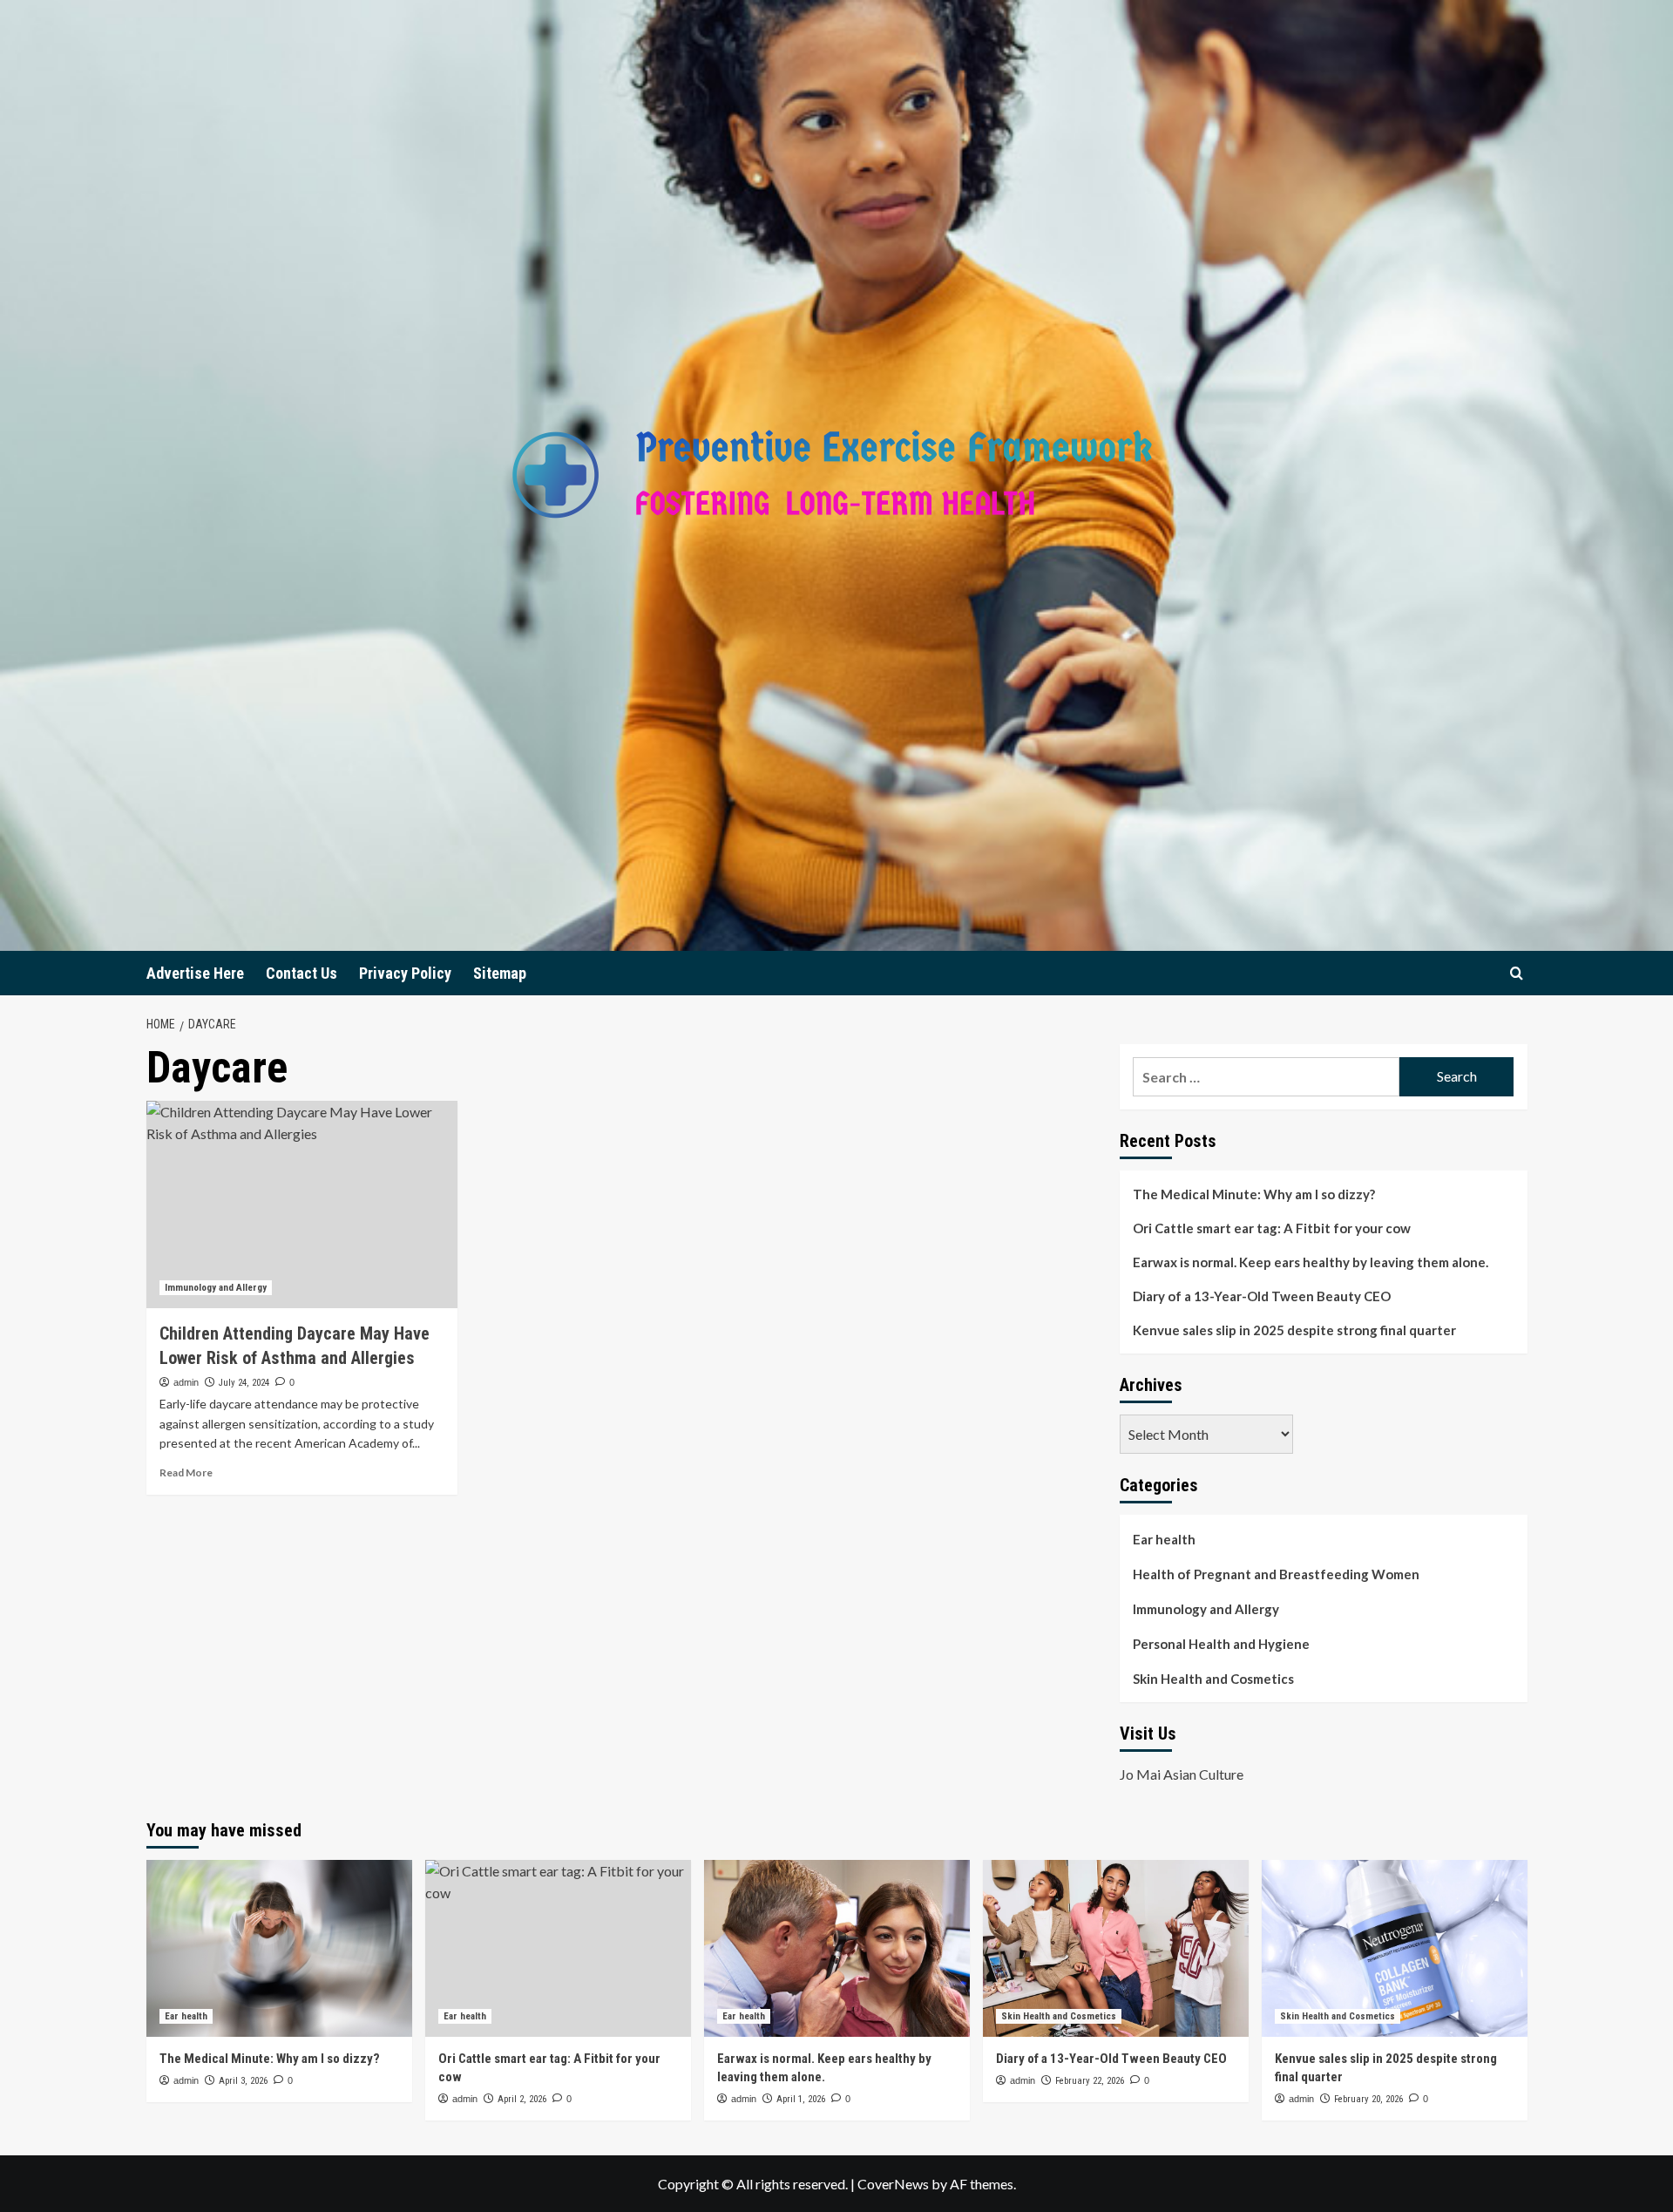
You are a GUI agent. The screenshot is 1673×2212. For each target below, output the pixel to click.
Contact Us (301, 973)
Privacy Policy (405, 973)
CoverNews (893, 2184)
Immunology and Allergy (216, 1288)
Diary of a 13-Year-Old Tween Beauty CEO (1262, 1296)
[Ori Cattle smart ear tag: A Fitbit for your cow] (558, 1948)
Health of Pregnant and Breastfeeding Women (1276, 1574)
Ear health (1164, 1539)
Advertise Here (195, 973)
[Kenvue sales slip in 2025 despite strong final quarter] (1395, 1948)
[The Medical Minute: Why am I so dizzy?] (279, 1948)
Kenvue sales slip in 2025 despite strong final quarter (1294, 1330)
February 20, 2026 (1368, 2099)
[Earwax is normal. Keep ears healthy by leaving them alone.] (837, 1948)
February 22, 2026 (1090, 2081)
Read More (186, 1472)
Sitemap (500, 973)
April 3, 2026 (243, 2081)
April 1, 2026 (801, 2099)
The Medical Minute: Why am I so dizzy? (1254, 1194)
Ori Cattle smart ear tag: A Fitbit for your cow (1272, 1228)
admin (186, 1382)
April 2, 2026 (522, 2099)
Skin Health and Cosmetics (1213, 1679)
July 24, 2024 (244, 1383)
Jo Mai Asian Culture (1182, 1774)
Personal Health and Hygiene (1221, 1644)
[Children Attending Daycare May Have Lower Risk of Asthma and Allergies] (302, 1204)
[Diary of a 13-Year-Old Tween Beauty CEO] (1116, 1948)
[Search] (1517, 973)
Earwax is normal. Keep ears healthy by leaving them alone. (1311, 1262)
